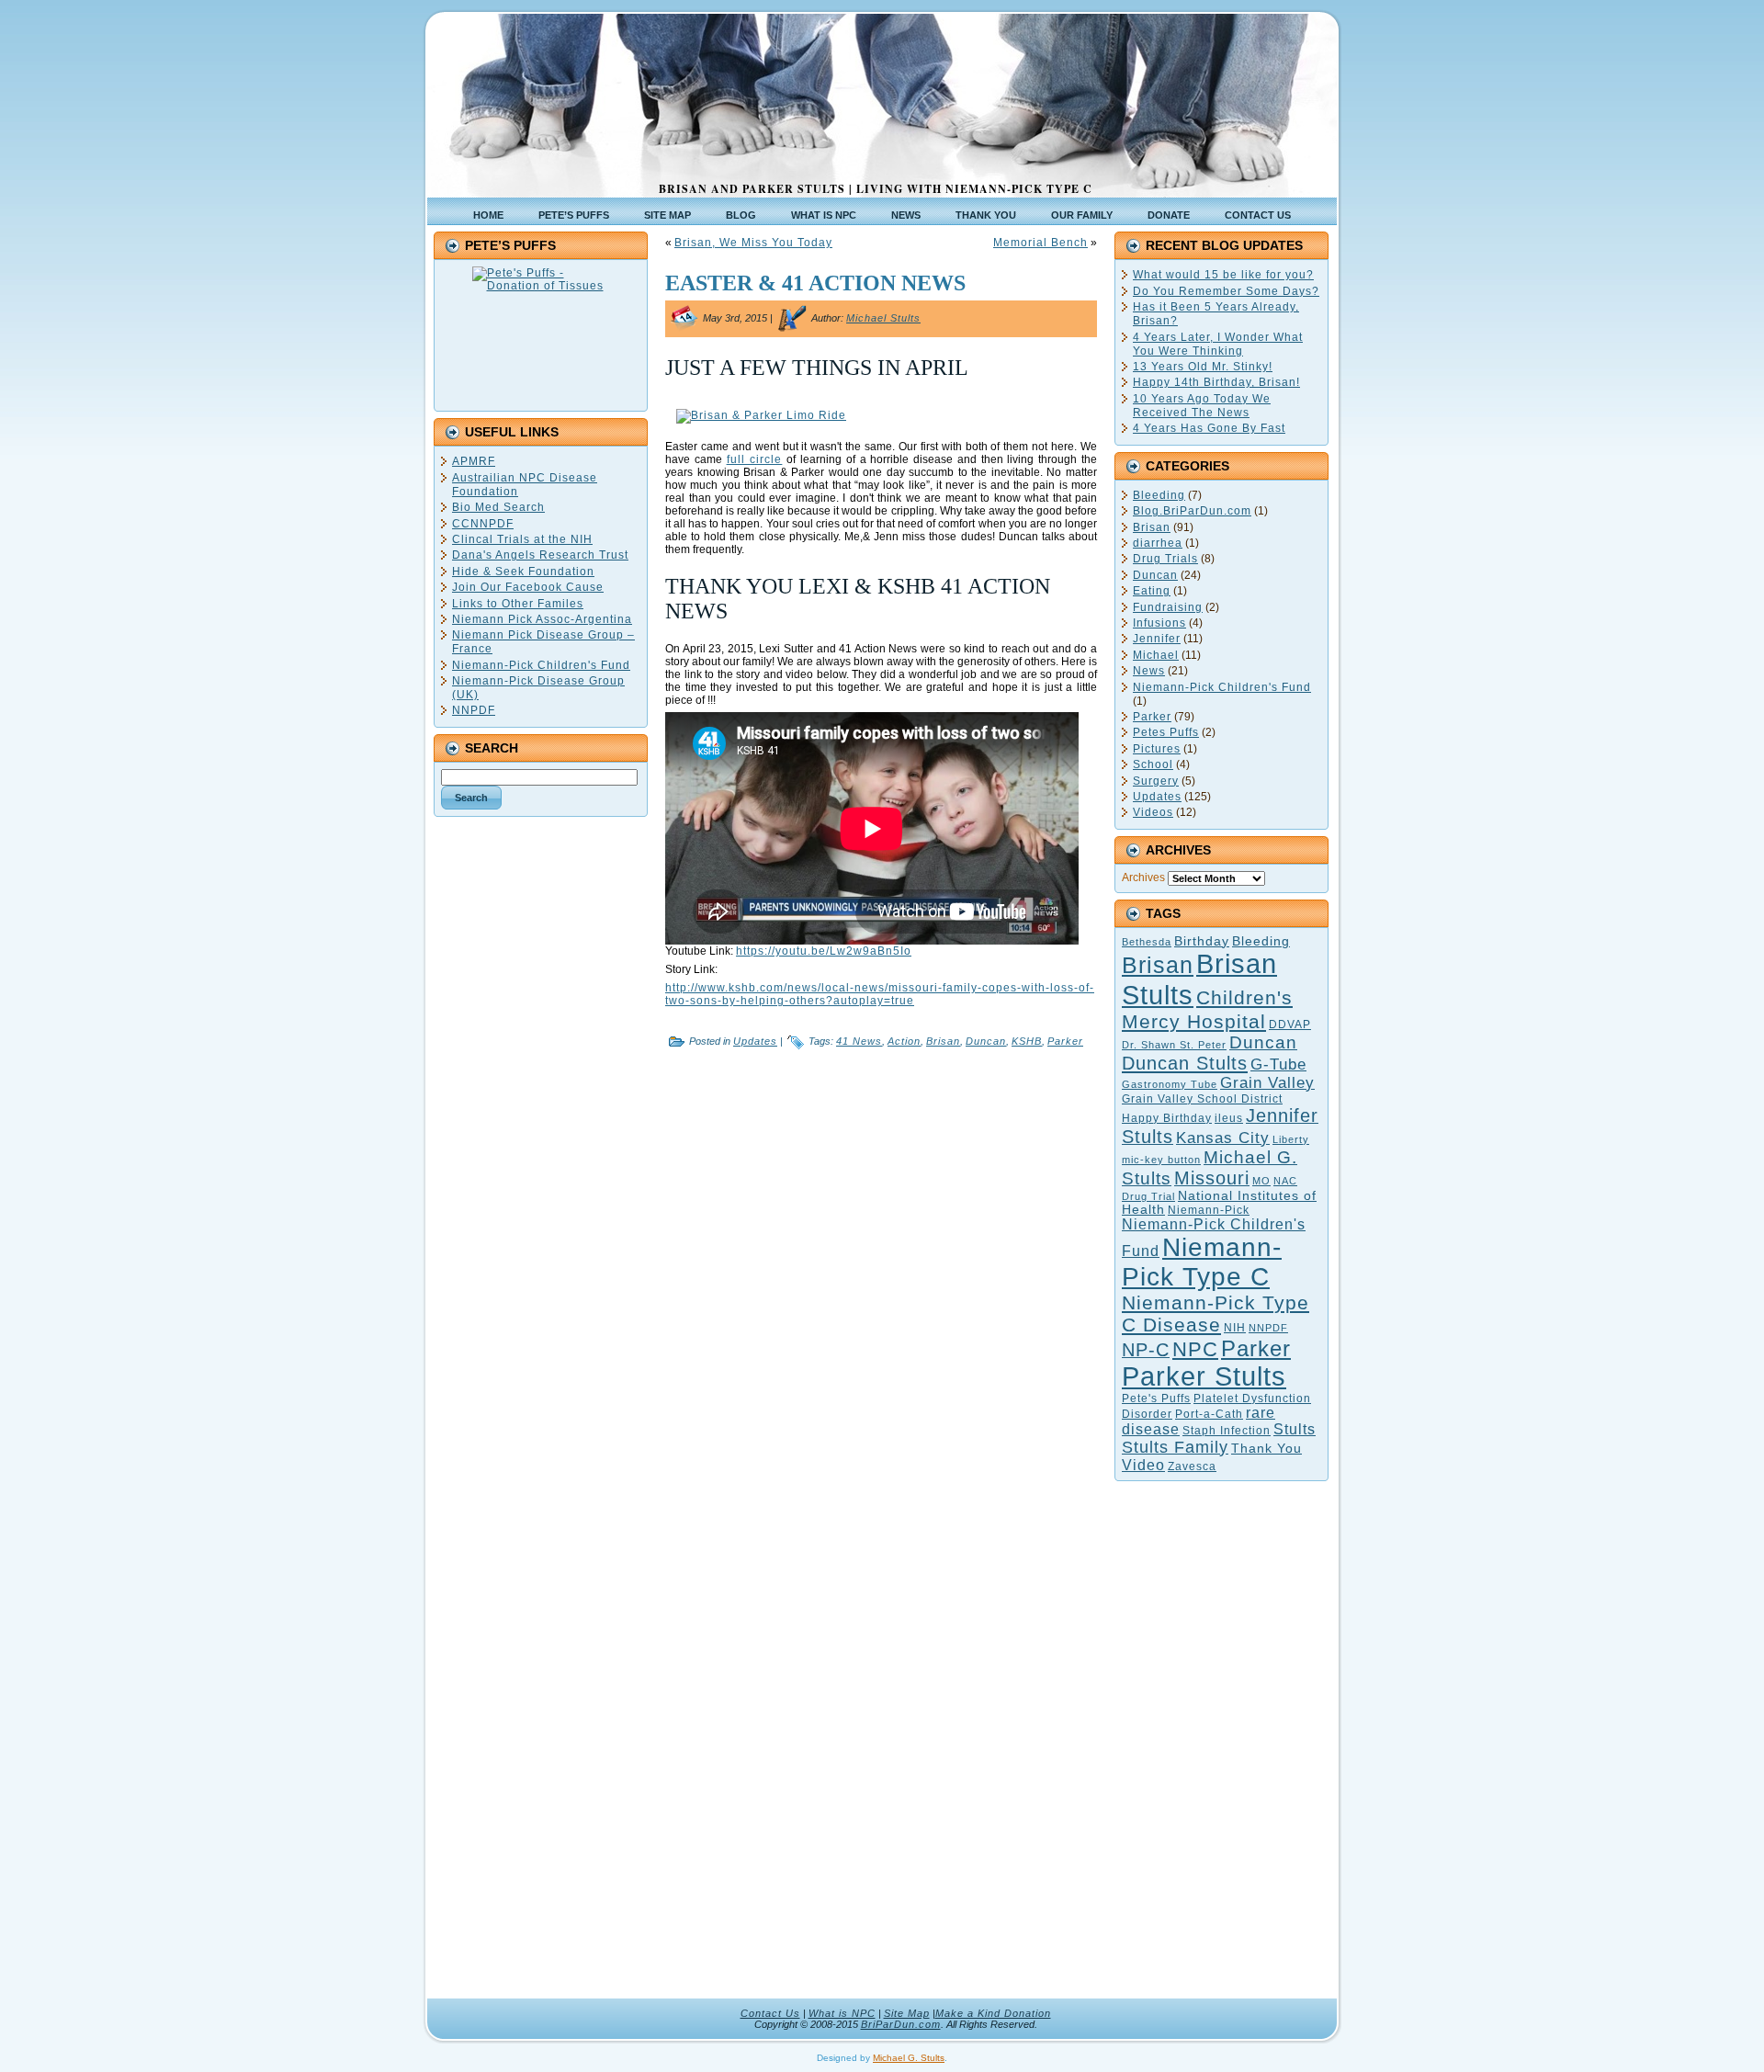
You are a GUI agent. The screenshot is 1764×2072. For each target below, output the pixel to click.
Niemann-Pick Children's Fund (541, 665)
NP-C (1146, 1350)
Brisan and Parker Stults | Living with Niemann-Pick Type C (876, 189)
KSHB (1027, 1041)
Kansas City (1223, 1138)
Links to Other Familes (518, 604)
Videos (1153, 812)
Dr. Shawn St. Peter (1174, 1045)
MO (1261, 1181)
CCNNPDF (483, 524)
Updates (755, 1041)
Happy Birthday (1167, 1118)
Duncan (986, 1041)
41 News (859, 1041)
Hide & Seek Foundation (523, 572)
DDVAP (1290, 1025)
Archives (1143, 877)
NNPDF (474, 710)
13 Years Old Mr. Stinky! (1203, 367)
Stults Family (1175, 1447)
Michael (1156, 655)
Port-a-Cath (1209, 1414)
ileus (1229, 1118)
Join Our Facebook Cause (528, 587)
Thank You (1266, 1449)
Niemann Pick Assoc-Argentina (542, 619)
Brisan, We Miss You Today (753, 243)
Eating (1152, 591)
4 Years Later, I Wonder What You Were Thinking (1218, 344)
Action (904, 1041)
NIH (1235, 1328)
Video (1143, 1465)
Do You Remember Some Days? (1226, 291)
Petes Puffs (1166, 732)
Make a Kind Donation (993, 2013)
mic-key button (1161, 1160)
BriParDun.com (901, 2024)
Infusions (1159, 623)
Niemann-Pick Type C (1202, 1262)
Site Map (907, 2013)
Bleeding (1159, 495)
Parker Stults (1204, 1376)
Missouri (1212, 1178)
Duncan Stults (1185, 1063)
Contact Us (770, 2013)
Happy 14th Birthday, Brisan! (1216, 382)
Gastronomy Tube (1170, 1084)
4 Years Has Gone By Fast (1209, 428)
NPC (1195, 1349)
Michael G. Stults (909, 2058)
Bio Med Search (498, 507)
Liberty (1291, 1139)
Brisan (943, 1041)
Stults (1295, 1429)
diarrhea (1158, 543)
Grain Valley (1267, 1083)
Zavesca (1192, 1466)
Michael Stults (883, 318)
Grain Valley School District (1202, 1099)
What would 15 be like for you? (1223, 275)
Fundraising (1168, 607)
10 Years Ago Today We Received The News (1202, 406)
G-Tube (1278, 1064)
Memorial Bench (1040, 243)
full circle (755, 459)
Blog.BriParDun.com (1192, 511)
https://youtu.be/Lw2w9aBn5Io (824, 951)
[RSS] (447, 2022)
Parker (1065, 1041)
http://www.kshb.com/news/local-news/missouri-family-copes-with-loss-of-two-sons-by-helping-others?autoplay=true (880, 994)
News (1149, 671)
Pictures (1157, 749)
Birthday (1202, 941)
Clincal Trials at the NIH (522, 539)
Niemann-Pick (1209, 1210)
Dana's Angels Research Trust (540, 555)
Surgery (1156, 781)
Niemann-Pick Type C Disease (1216, 1313)
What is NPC (842, 2013)
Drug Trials (1165, 559)
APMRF (474, 461)
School (1153, 764)
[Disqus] (881, 1294)
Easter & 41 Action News (815, 283)
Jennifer (1157, 639)
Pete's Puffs (1156, 1398)
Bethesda (1147, 942)
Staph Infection (1227, 1431)
